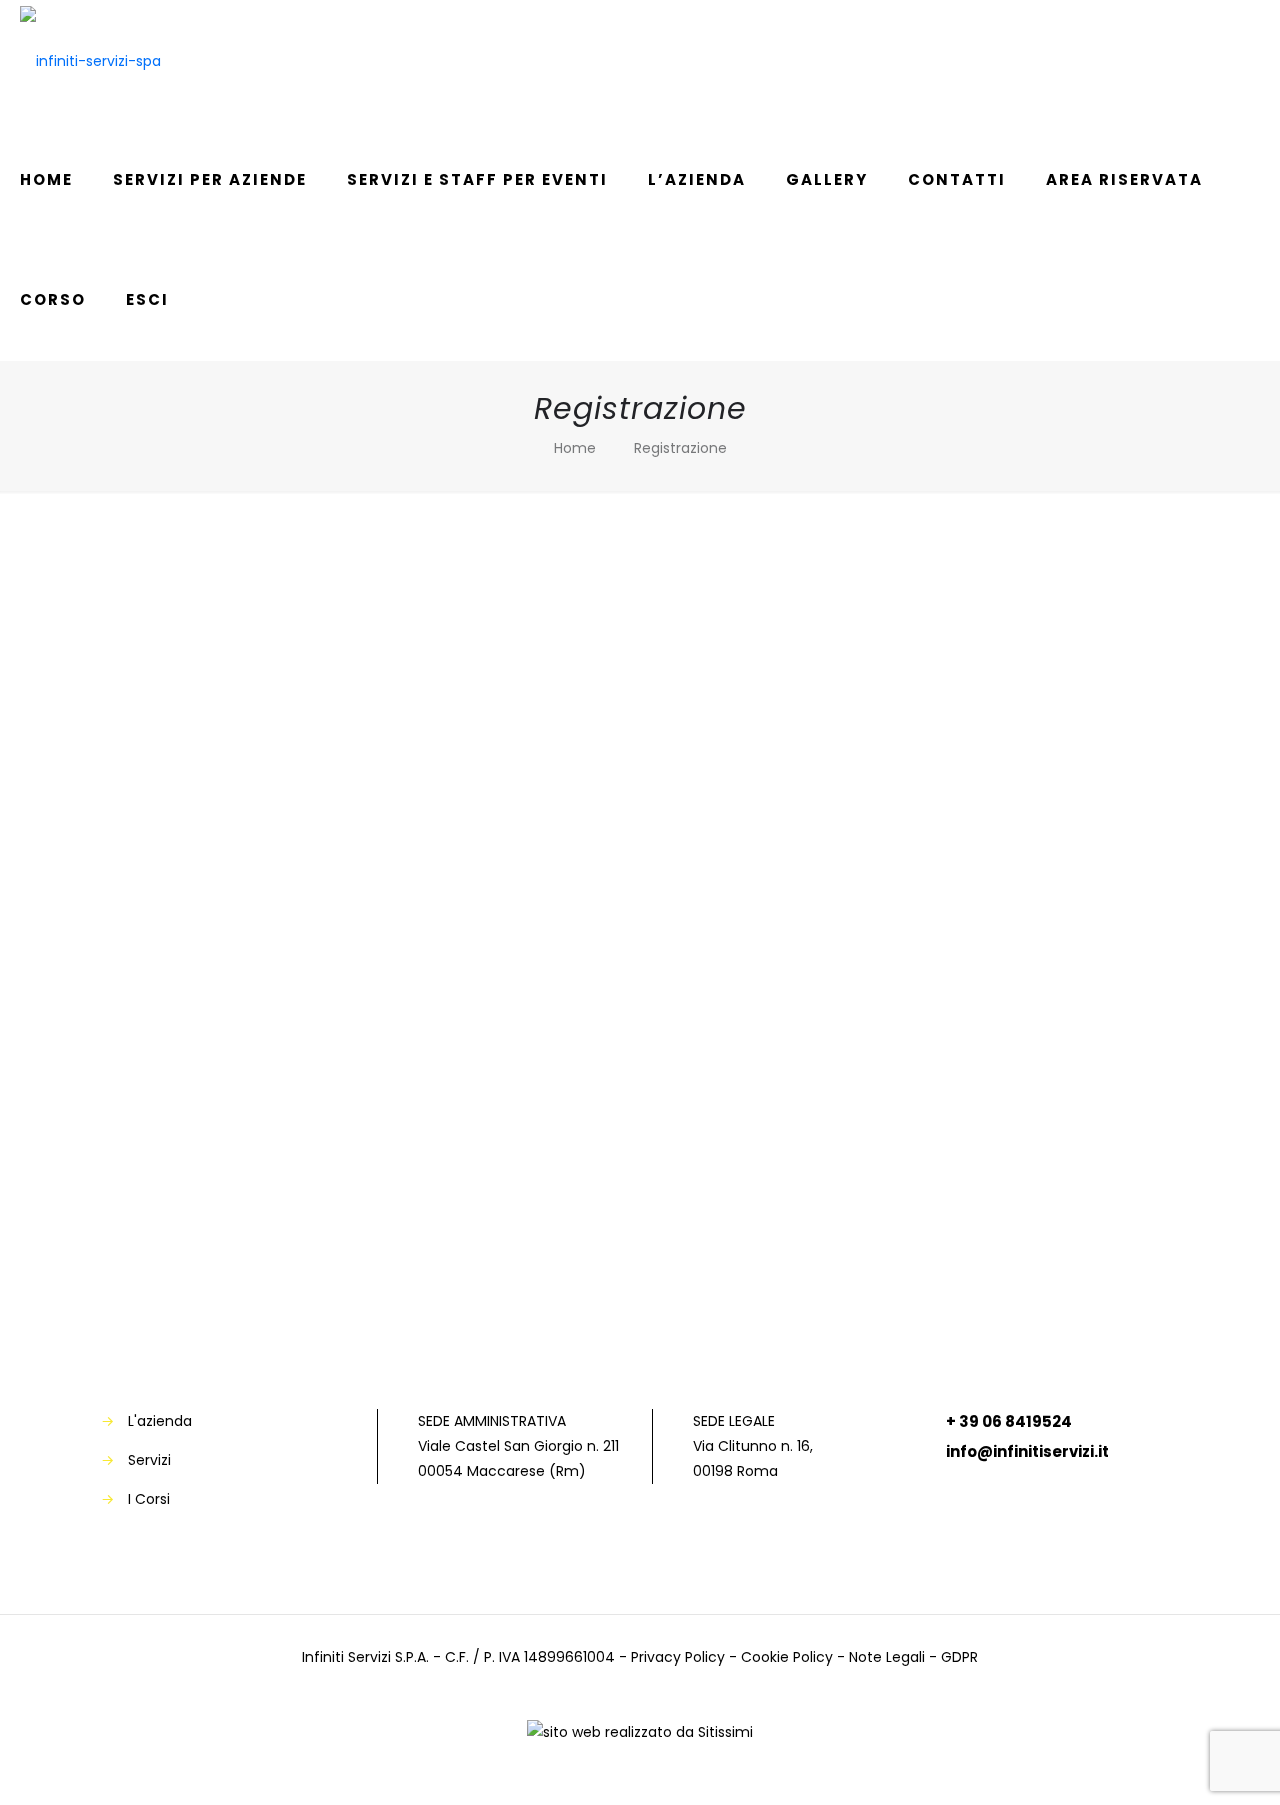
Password (455, 971)
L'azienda (160, 1421)
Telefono (451, 716)
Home (575, 448)
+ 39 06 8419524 (1009, 1421)
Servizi (149, 1460)
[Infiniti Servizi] (90, 60)
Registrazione (680, 448)
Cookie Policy (787, 1657)
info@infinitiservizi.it (1027, 1451)
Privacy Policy (678, 1657)
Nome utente (468, 886)
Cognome (454, 631)
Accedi (756, 1240)
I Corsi (149, 1499)
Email (437, 801)
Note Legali (887, 1657)
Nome (439, 546)
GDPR (959, 1657)
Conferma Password (498, 1056)
